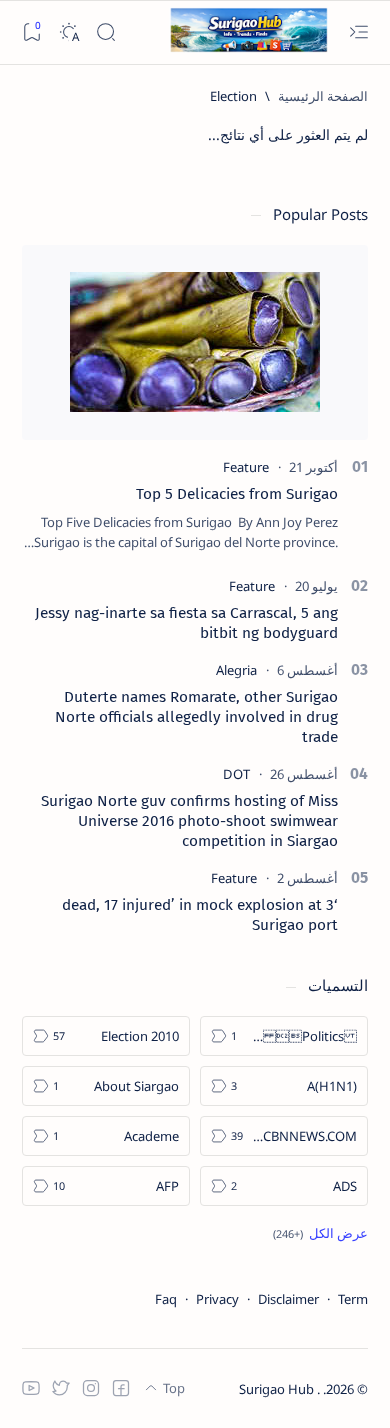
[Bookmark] (31, 32)
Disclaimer (288, 1299)
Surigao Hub (278, 1389)
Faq (166, 1299)
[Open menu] (358, 32)
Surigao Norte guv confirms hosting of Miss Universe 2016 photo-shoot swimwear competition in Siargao (189, 821)
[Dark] (68, 32)
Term (353, 1299)
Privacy (217, 1299)
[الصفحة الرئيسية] (323, 96)
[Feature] (246, 467)
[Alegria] (236, 670)
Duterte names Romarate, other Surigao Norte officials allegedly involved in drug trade (196, 717)
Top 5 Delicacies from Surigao (237, 494)
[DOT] (236, 774)
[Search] (105, 32)
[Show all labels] (320, 1233)
